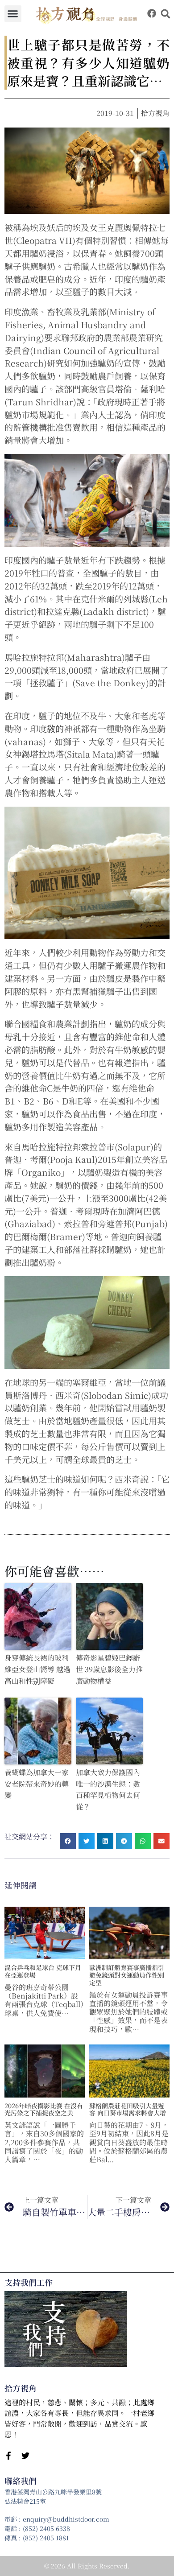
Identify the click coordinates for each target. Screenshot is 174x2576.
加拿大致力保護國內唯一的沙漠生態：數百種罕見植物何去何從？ (108, 1789)
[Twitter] (25, 2456)
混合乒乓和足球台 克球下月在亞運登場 (43, 1971)
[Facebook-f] (8, 2456)
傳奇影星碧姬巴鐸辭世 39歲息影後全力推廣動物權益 (109, 1669)
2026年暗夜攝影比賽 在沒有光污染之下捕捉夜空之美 (44, 2109)
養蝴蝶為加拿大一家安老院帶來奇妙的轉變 (37, 1784)
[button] (13, 14)
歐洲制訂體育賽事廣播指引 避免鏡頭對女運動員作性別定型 (127, 1975)
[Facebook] (152, 13)
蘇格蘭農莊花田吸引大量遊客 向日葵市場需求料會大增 (128, 2109)
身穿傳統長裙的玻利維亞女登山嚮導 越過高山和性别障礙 (37, 1669)
